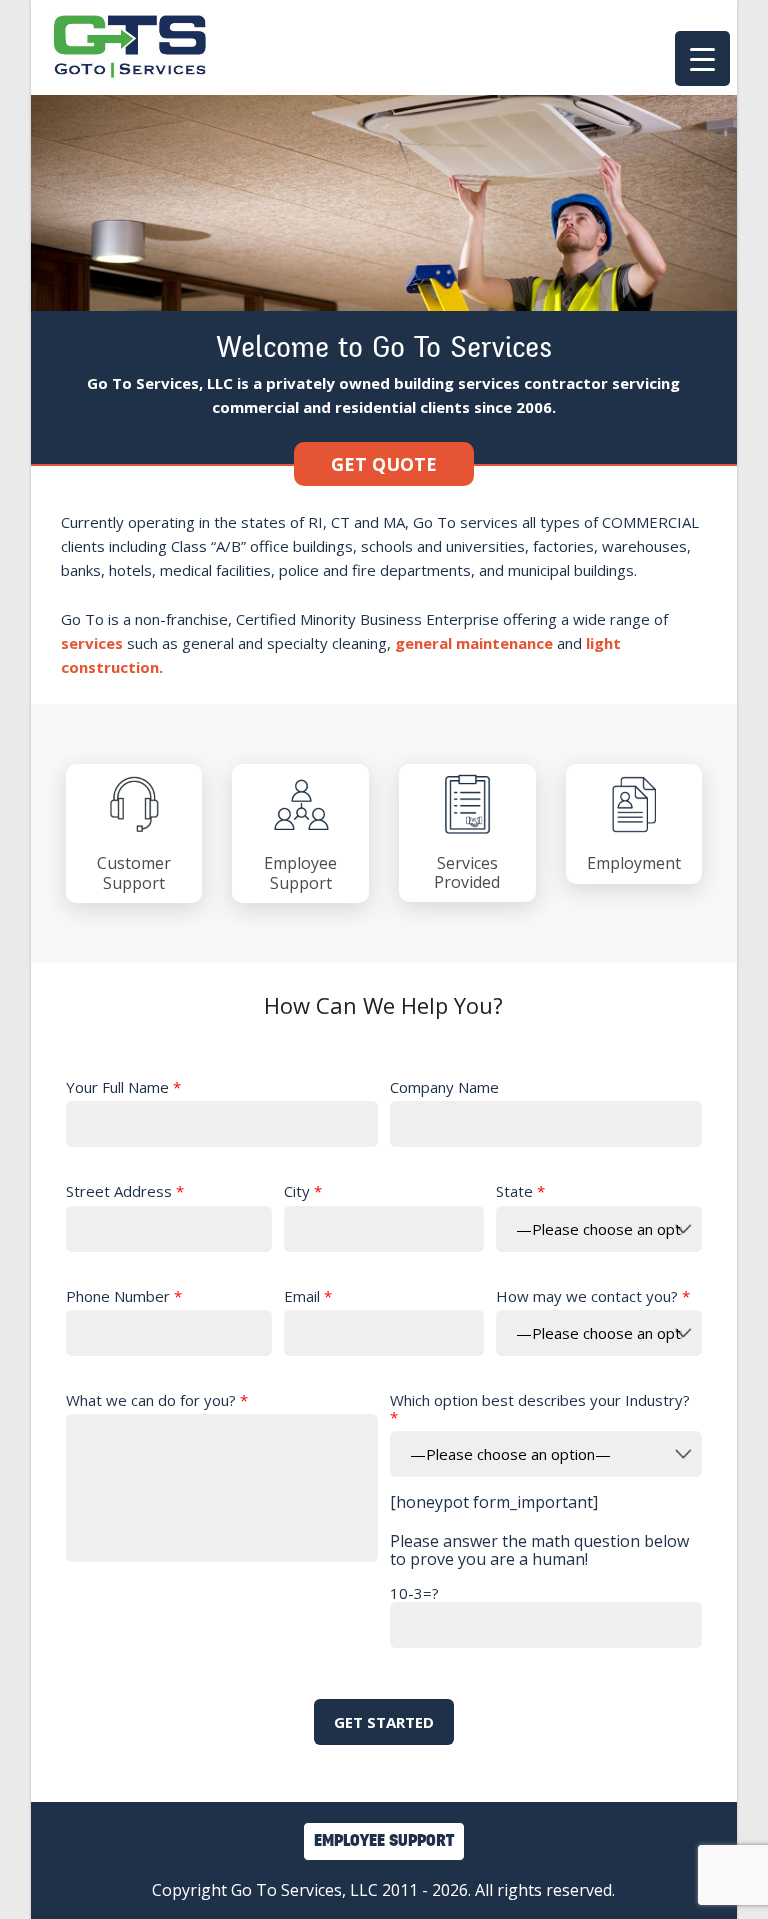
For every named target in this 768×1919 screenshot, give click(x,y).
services (92, 643)
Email (308, 1296)
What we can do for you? (157, 1400)
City (303, 1191)
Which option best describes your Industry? (540, 1409)
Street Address (125, 1191)
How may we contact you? (593, 1296)
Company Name (444, 1087)
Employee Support (384, 1841)
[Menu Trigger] (702, 58)
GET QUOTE (384, 464)
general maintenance (474, 643)
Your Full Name (123, 1087)
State (520, 1191)
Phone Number (124, 1296)
